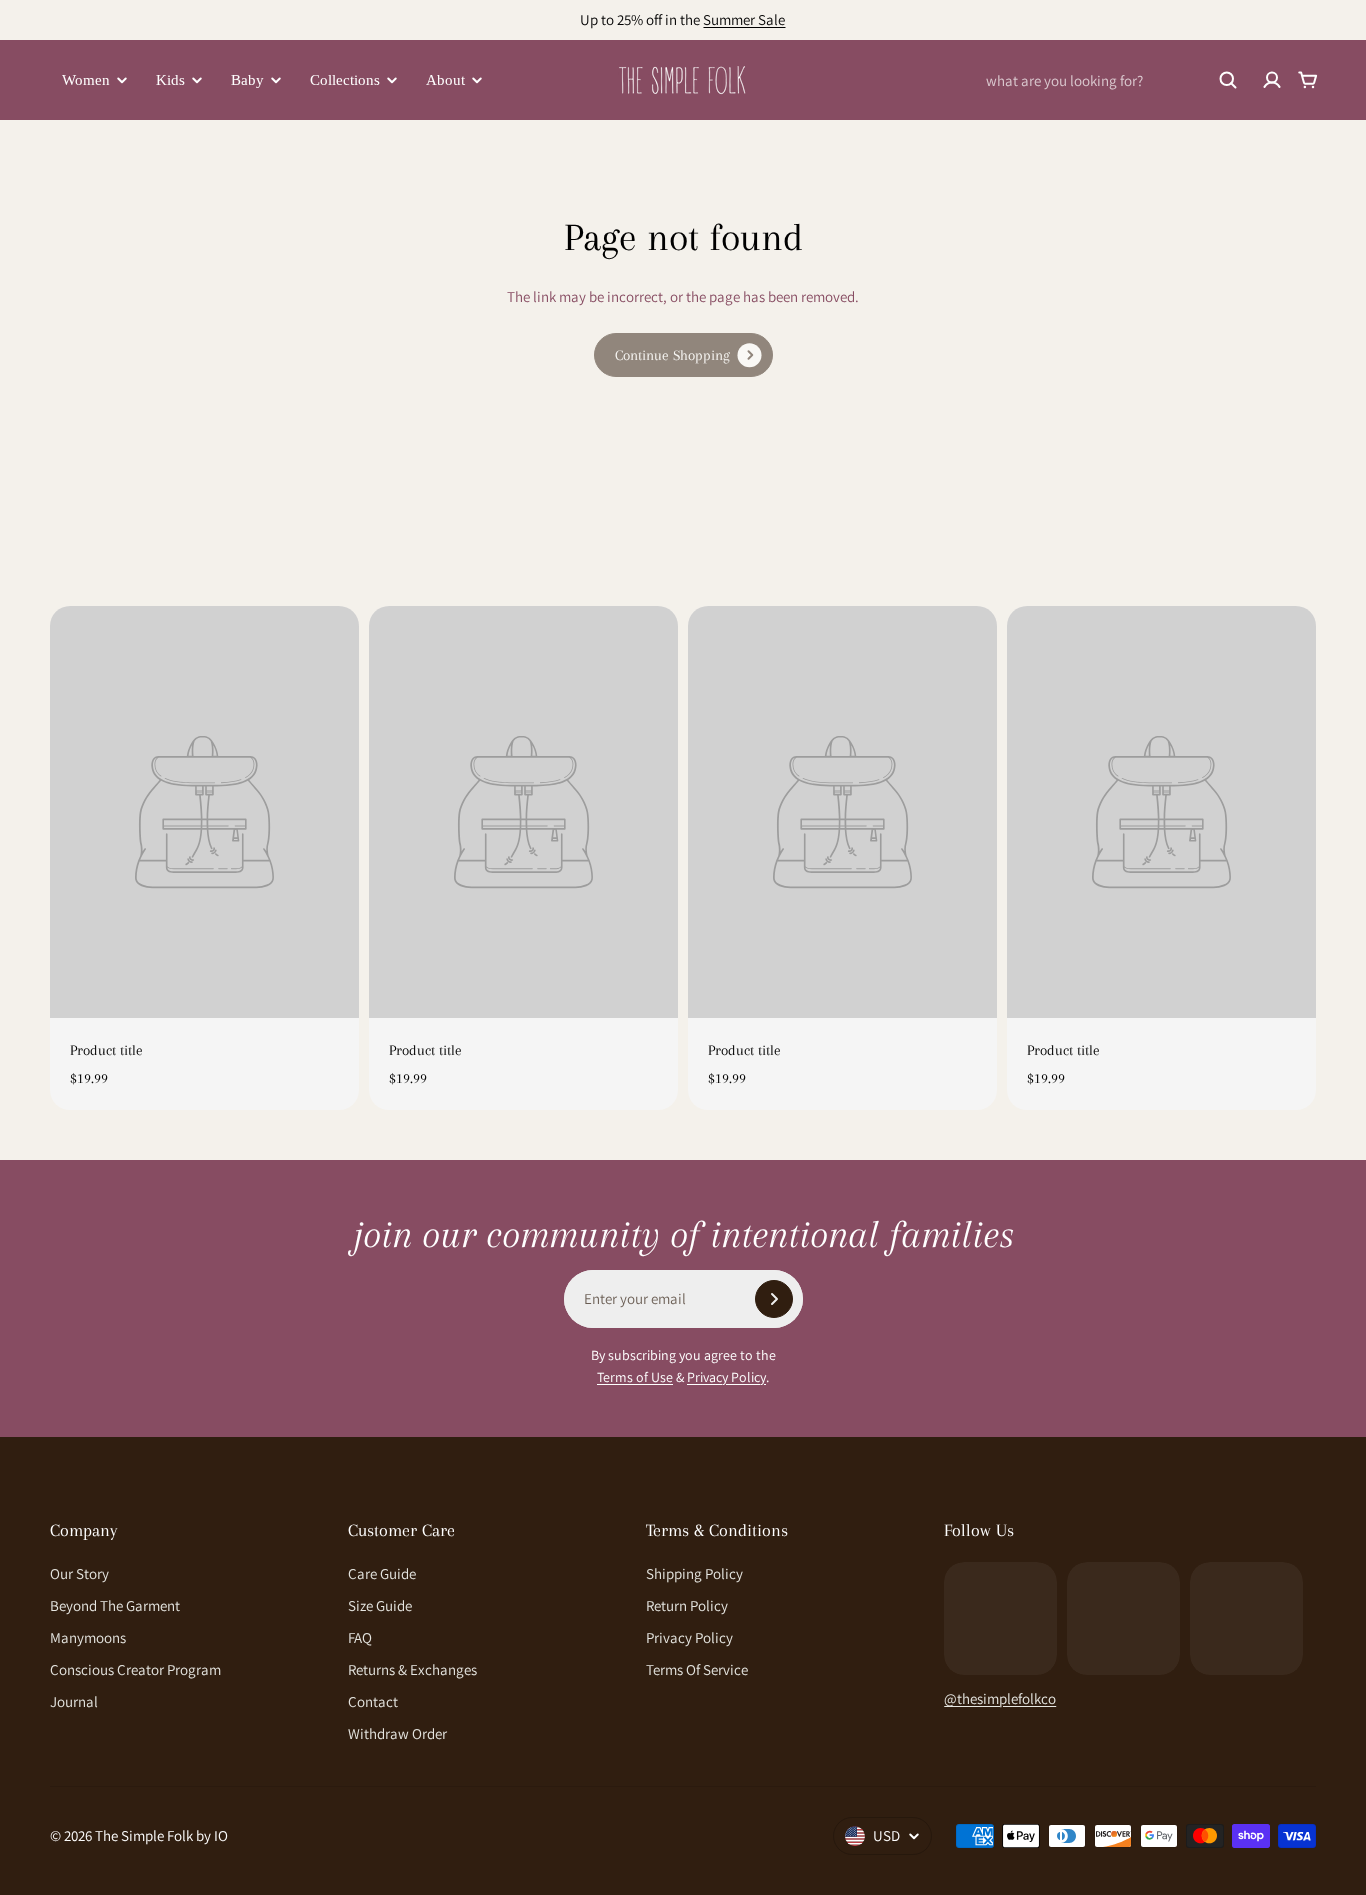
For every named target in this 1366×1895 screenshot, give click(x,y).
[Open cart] (1308, 80)
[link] (683, 355)
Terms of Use (635, 1377)
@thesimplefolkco (1000, 1698)
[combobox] (1112, 80)
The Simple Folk (144, 1835)
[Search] (1228, 80)
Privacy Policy (726, 1377)
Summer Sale (744, 19)
